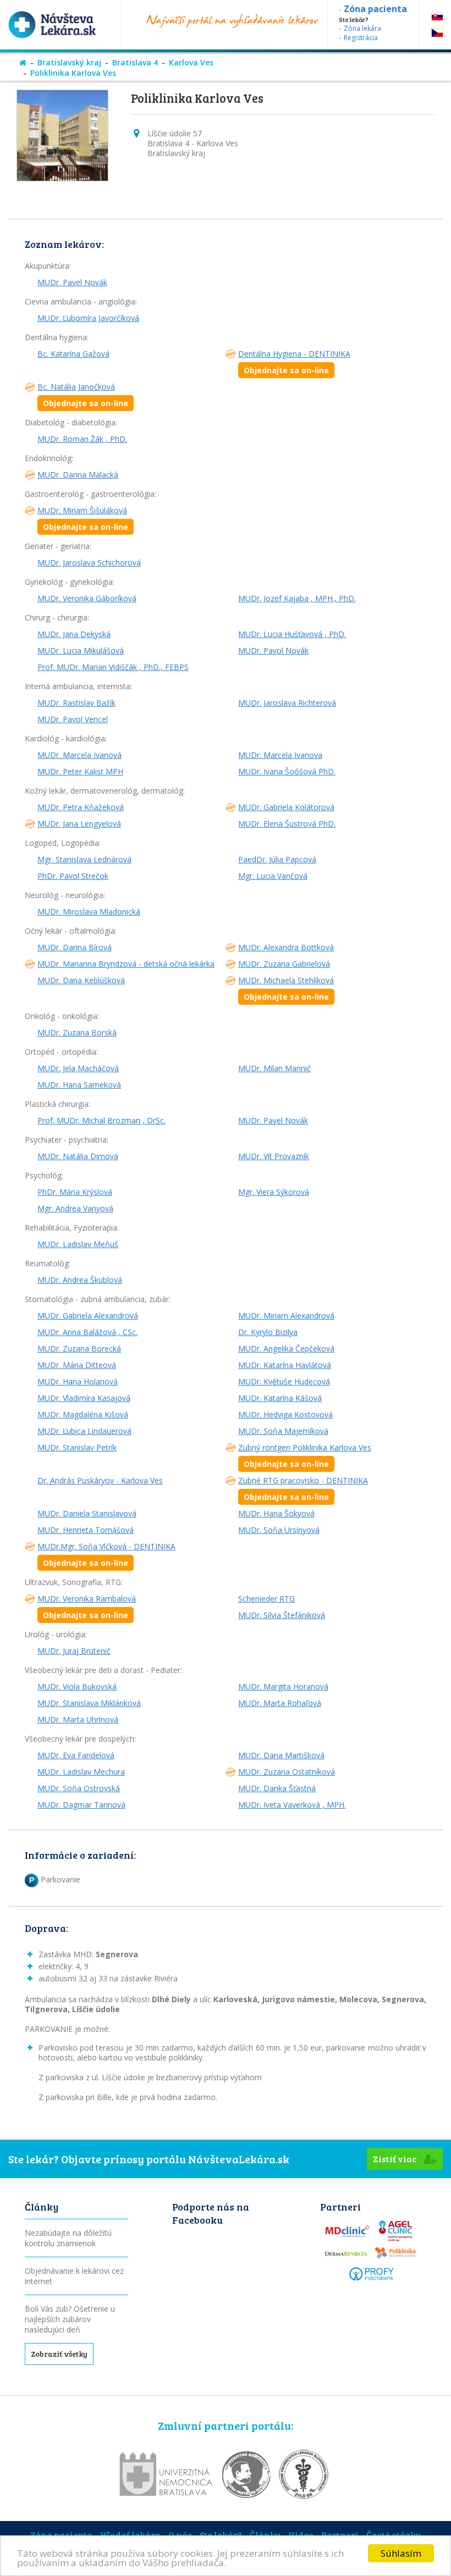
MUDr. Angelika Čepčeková (286, 1348)
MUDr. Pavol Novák (273, 650)
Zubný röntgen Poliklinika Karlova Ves (305, 1456)
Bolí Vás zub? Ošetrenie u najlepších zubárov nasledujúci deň (70, 2319)
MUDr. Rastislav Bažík (76, 703)
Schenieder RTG (266, 1599)
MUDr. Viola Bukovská (77, 1686)
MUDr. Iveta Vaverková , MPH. (292, 1805)
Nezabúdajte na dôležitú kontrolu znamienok (68, 2238)
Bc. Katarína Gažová (73, 354)
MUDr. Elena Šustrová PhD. (287, 824)
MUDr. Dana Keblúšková (81, 980)
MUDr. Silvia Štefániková (282, 1615)
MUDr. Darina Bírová (75, 947)
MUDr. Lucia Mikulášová (81, 650)
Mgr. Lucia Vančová (273, 876)
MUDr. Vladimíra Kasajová (84, 1398)
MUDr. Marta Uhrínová (78, 1719)
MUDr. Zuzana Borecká (79, 1348)
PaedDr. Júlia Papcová (277, 859)
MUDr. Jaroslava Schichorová (89, 563)
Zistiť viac (396, 2159)
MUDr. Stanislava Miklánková (89, 1703)
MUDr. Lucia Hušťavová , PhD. (292, 634)
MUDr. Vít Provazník (274, 1156)
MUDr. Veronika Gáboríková (87, 598)
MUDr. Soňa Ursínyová (279, 1530)
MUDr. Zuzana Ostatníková (287, 1772)
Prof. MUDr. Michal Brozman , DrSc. (101, 1120)
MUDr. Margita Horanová (283, 1686)
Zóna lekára (362, 28)
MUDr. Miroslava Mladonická (89, 912)
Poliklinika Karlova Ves (73, 73)
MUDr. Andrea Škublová (80, 1280)
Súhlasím (401, 2553)
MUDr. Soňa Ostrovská (79, 1788)
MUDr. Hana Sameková (79, 1085)
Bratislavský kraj (69, 62)
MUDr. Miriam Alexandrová (286, 1315)
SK (437, 16)
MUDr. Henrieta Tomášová (86, 1530)
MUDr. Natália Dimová (78, 1156)
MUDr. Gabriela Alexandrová (88, 1315)
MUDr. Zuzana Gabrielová (284, 964)
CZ (437, 33)
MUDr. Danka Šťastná (277, 1788)
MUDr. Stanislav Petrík (77, 1447)
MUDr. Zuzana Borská (77, 1032)
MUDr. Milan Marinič (274, 1068)
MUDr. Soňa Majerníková (283, 1431)
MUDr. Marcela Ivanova (280, 755)
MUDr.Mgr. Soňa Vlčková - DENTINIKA (106, 1555)
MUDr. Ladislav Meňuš (78, 1244)
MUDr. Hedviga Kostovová (285, 1414)
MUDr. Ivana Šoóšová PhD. (287, 771)
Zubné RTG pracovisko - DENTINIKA (303, 1489)
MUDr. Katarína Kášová (280, 1398)
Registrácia (361, 38)
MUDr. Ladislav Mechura (81, 1772)
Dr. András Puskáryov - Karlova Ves (100, 1480)
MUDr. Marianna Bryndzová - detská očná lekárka (126, 964)
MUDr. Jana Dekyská (74, 634)
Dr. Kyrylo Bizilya (268, 1332)
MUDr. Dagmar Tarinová (81, 1805)
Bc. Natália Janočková (83, 395)
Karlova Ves (191, 62)
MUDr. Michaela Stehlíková (286, 988)
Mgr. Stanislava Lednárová (84, 859)
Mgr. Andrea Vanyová (75, 1208)
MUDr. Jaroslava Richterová (287, 703)
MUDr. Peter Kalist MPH (80, 771)
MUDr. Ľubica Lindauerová (84, 1431)
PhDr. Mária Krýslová (75, 1192)
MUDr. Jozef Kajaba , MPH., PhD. (297, 598)
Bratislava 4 (135, 62)
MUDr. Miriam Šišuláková (83, 519)
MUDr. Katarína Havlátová (285, 1365)
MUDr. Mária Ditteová (77, 1365)
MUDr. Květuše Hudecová (284, 1381)
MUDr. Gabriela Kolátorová (286, 807)
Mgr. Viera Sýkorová (274, 1192)
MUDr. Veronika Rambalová (87, 1607)
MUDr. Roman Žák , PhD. (82, 439)
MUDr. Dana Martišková (281, 1755)
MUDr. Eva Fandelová (76, 1755)
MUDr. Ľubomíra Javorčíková (88, 318)
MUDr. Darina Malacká (78, 475)
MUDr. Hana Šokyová (276, 1513)
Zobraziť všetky (59, 2354)
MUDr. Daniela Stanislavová (87, 1513)
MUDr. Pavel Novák (72, 282)
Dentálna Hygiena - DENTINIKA (294, 362)
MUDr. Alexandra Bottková (286, 947)
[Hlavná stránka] (23, 62)
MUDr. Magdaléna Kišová (83, 1414)
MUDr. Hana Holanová (78, 1381)
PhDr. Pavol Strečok (73, 876)
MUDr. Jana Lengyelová (79, 824)
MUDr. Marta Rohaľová (280, 1703)
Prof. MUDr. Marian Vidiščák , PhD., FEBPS (113, 667)
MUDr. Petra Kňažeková (81, 807)
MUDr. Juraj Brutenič (74, 1651)
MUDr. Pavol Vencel (73, 719)
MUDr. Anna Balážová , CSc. (87, 1332)
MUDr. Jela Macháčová (78, 1068)
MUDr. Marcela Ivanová (79, 755)
